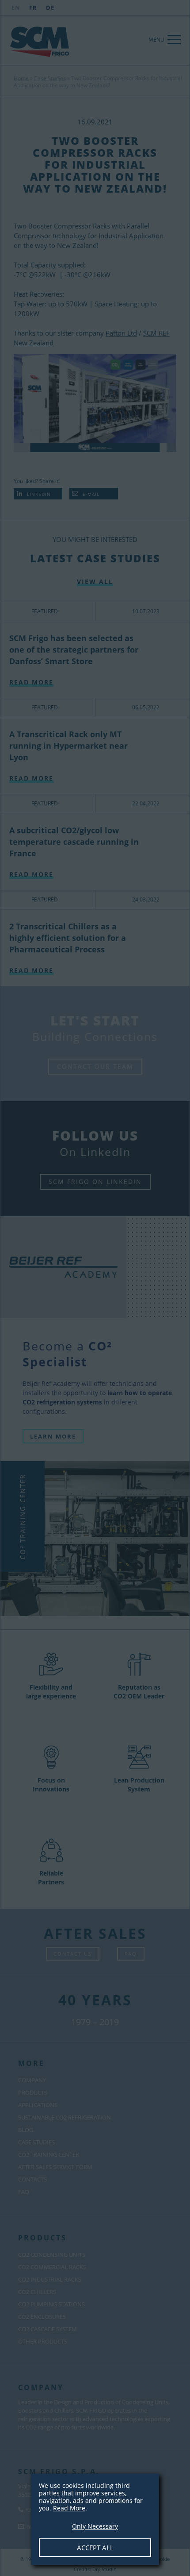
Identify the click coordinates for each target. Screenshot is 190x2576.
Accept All (95, 2548)
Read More (69, 2508)
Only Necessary (95, 2526)
